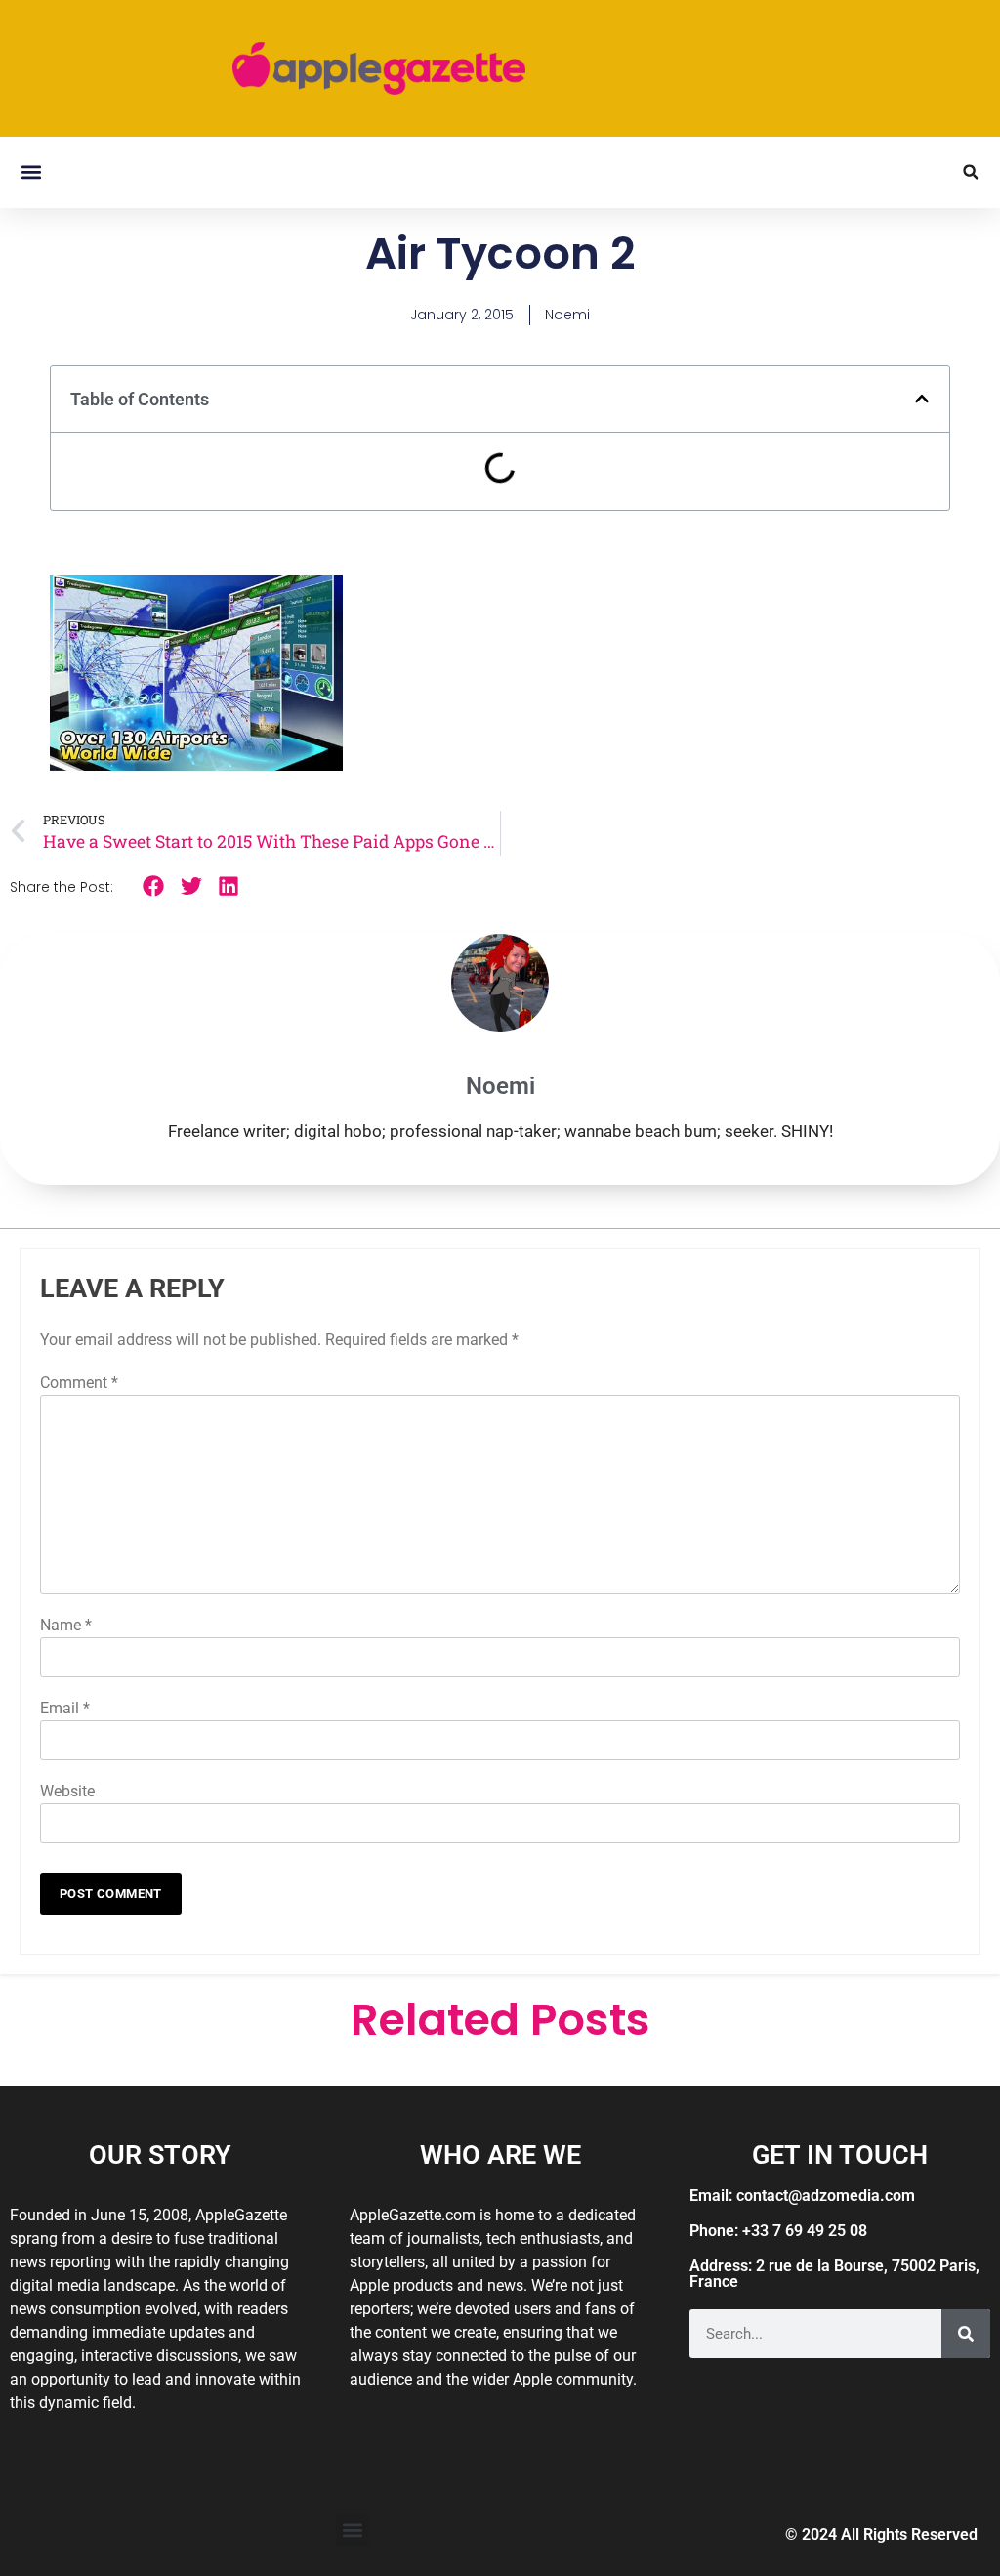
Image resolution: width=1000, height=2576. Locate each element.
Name (66, 1625)
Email (65, 1708)
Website (67, 1791)
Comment (79, 1383)
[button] (31, 172)
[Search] (966, 2334)
